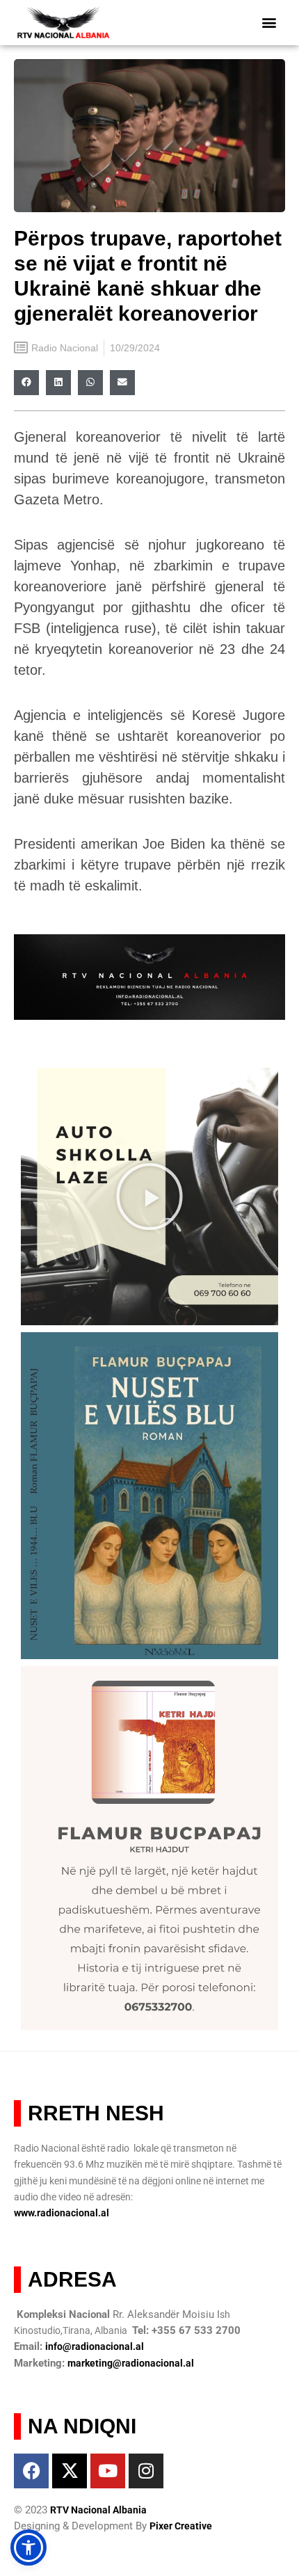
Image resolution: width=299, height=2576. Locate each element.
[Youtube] (108, 2471)
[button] (269, 23)
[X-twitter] (70, 2471)
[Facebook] (31, 2471)
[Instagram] (146, 2471)
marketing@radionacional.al (131, 2363)
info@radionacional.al (95, 2346)
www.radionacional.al (62, 2213)
